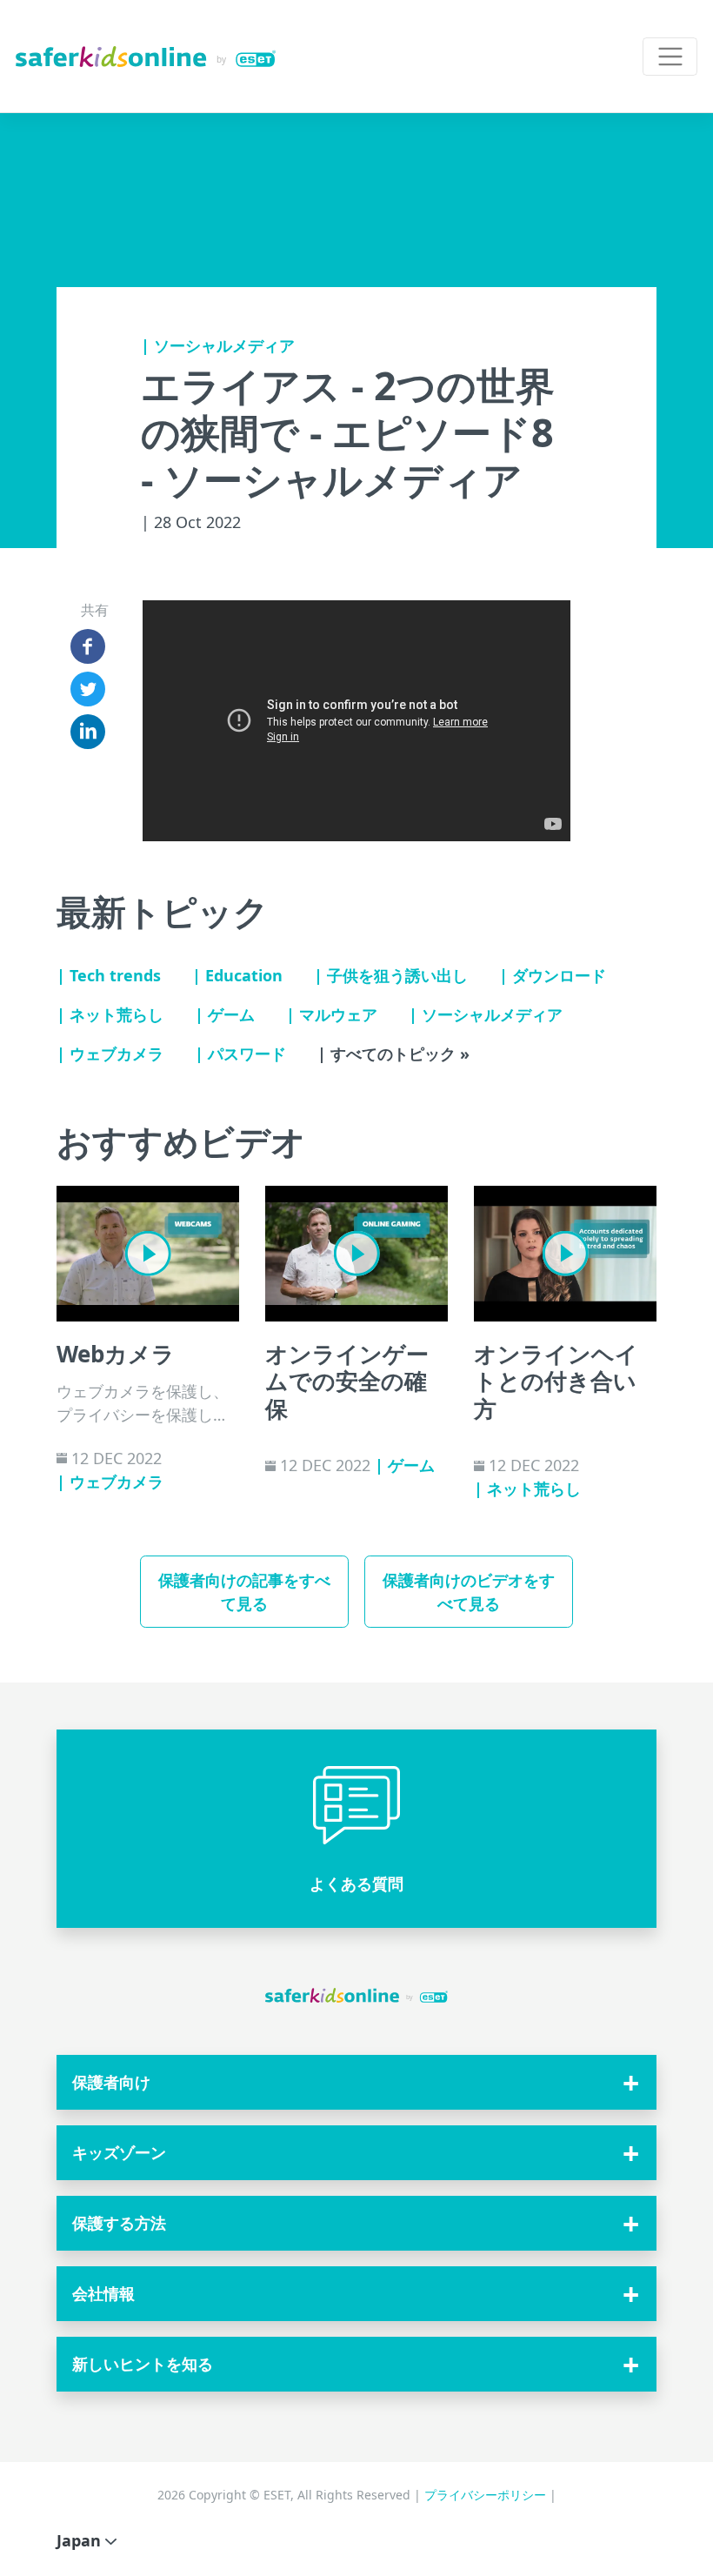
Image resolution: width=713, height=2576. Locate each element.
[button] (356, 1829)
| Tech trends (109, 975)
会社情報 (103, 2293)
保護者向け (111, 2082)
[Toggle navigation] (670, 57)
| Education (237, 975)
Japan (81, 2540)
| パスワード (240, 1054)
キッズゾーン (119, 2152)
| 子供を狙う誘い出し (391, 975)
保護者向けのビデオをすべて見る (469, 1592)
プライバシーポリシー (487, 2495)
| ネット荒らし (110, 1014)
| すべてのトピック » (393, 1054)
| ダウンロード (553, 975)
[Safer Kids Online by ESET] (146, 57)
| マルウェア (332, 1014)
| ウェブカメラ (110, 1054)
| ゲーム (225, 1014)
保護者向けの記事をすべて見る (244, 1592)
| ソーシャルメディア (218, 345)
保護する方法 (119, 2223)
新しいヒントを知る (143, 2364)
